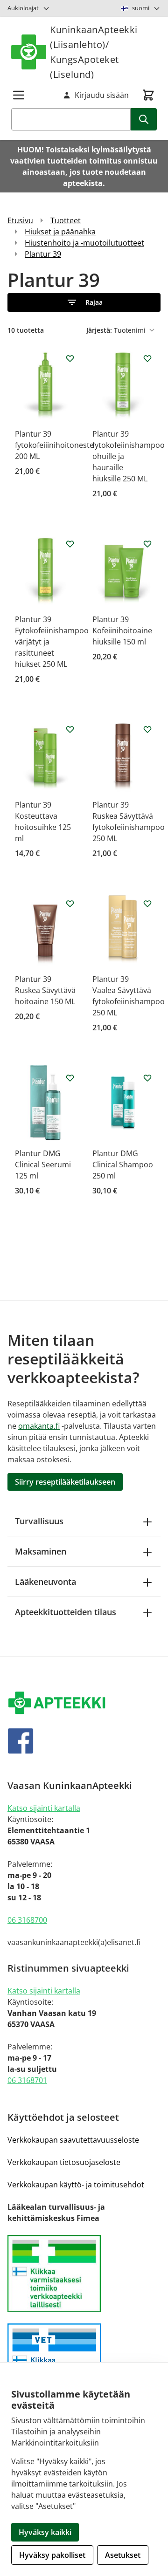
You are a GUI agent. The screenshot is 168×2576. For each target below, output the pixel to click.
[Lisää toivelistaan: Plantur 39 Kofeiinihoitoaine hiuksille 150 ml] (147, 544)
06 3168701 (27, 2080)
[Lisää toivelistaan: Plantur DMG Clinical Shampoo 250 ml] (147, 1078)
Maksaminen (41, 1551)
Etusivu (20, 220)
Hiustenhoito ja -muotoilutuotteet (84, 243)
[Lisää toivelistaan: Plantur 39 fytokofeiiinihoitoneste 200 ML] (70, 358)
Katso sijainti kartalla (44, 1808)
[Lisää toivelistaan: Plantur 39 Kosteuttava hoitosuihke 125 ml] (70, 729)
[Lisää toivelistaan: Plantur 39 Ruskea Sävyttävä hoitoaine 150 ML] (70, 904)
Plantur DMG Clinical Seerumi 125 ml (43, 1165)
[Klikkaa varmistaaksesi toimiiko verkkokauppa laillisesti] (84, 2274)
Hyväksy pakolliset (52, 2555)
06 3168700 (27, 1920)
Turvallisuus (39, 1521)
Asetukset (123, 2555)
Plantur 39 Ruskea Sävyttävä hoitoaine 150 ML (45, 990)
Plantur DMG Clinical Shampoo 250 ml (123, 1165)
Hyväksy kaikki (45, 2532)
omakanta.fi (39, 1426)
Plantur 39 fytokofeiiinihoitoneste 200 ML (54, 445)
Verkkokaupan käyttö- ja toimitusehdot (76, 2185)
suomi (141, 8)
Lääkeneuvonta (45, 1582)
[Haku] (144, 119)
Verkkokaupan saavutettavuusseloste (73, 2140)
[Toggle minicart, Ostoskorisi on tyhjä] (148, 95)
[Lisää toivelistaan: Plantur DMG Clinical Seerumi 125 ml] (70, 1078)
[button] (84, 302)
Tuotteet (66, 220)
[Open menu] (19, 95)
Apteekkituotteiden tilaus (66, 1612)
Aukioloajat (23, 8)
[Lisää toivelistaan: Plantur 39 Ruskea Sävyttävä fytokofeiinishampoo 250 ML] (147, 729)
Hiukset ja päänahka (60, 232)
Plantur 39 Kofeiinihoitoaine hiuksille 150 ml (122, 630)
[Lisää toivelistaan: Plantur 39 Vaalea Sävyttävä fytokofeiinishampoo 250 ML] (147, 904)
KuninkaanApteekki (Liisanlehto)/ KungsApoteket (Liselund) (94, 52)
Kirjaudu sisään (102, 95)
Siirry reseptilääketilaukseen (65, 1482)
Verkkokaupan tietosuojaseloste (64, 2162)
